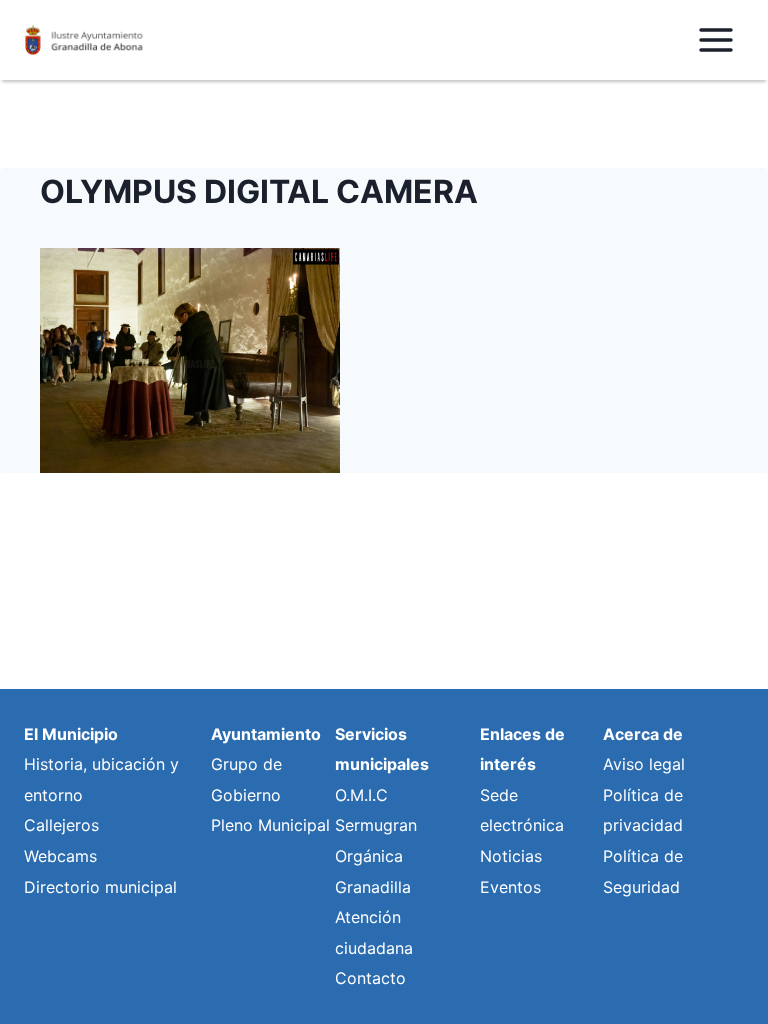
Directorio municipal (100, 887)
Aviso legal (644, 764)
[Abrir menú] (715, 39)
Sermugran (376, 825)
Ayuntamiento (266, 734)
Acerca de (643, 734)
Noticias (511, 856)
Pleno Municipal (270, 825)
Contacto (370, 978)
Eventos (510, 887)
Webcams (60, 856)
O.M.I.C (361, 795)
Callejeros (61, 825)
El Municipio (71, 734)
